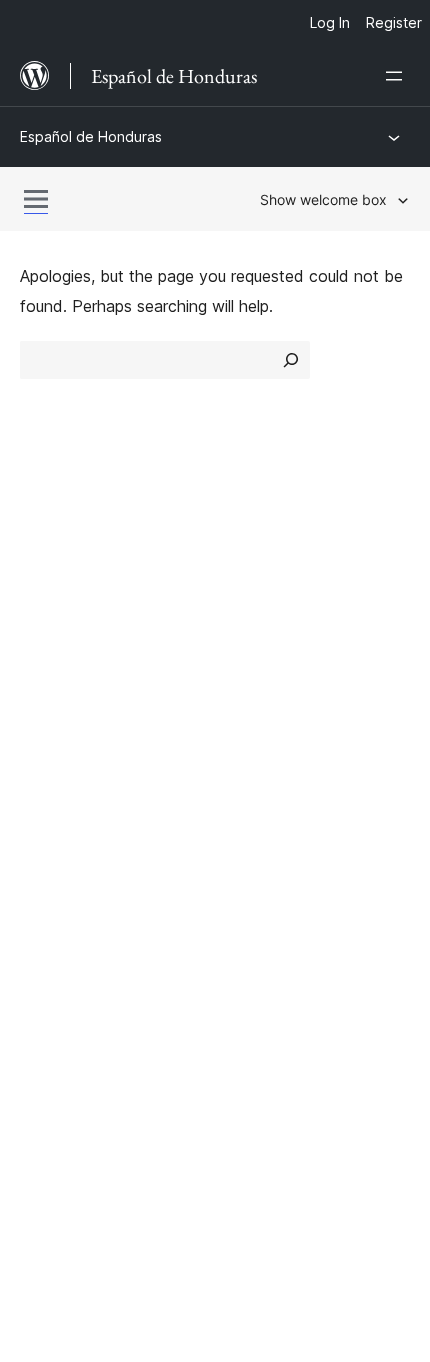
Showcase (263, 548)
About (42, 548)
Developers (61, 790)
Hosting (48, 619)
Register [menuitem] (394, 22)
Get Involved (273, 720)
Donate (262, 790)
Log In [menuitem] (330, 22)
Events (250, 755)
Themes (254, 583)
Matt (48, 927)
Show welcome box (323, 199)
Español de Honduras (91, 136)
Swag (255, 826)
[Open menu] (398, 76)
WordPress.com (88, 891)
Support (49, 755)
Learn (40, 720)
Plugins (250, 619)
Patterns (256, 654)
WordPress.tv (79, 826)
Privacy (47, 654)
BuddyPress (74, 997)
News (41, 583)
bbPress (60, 962)
